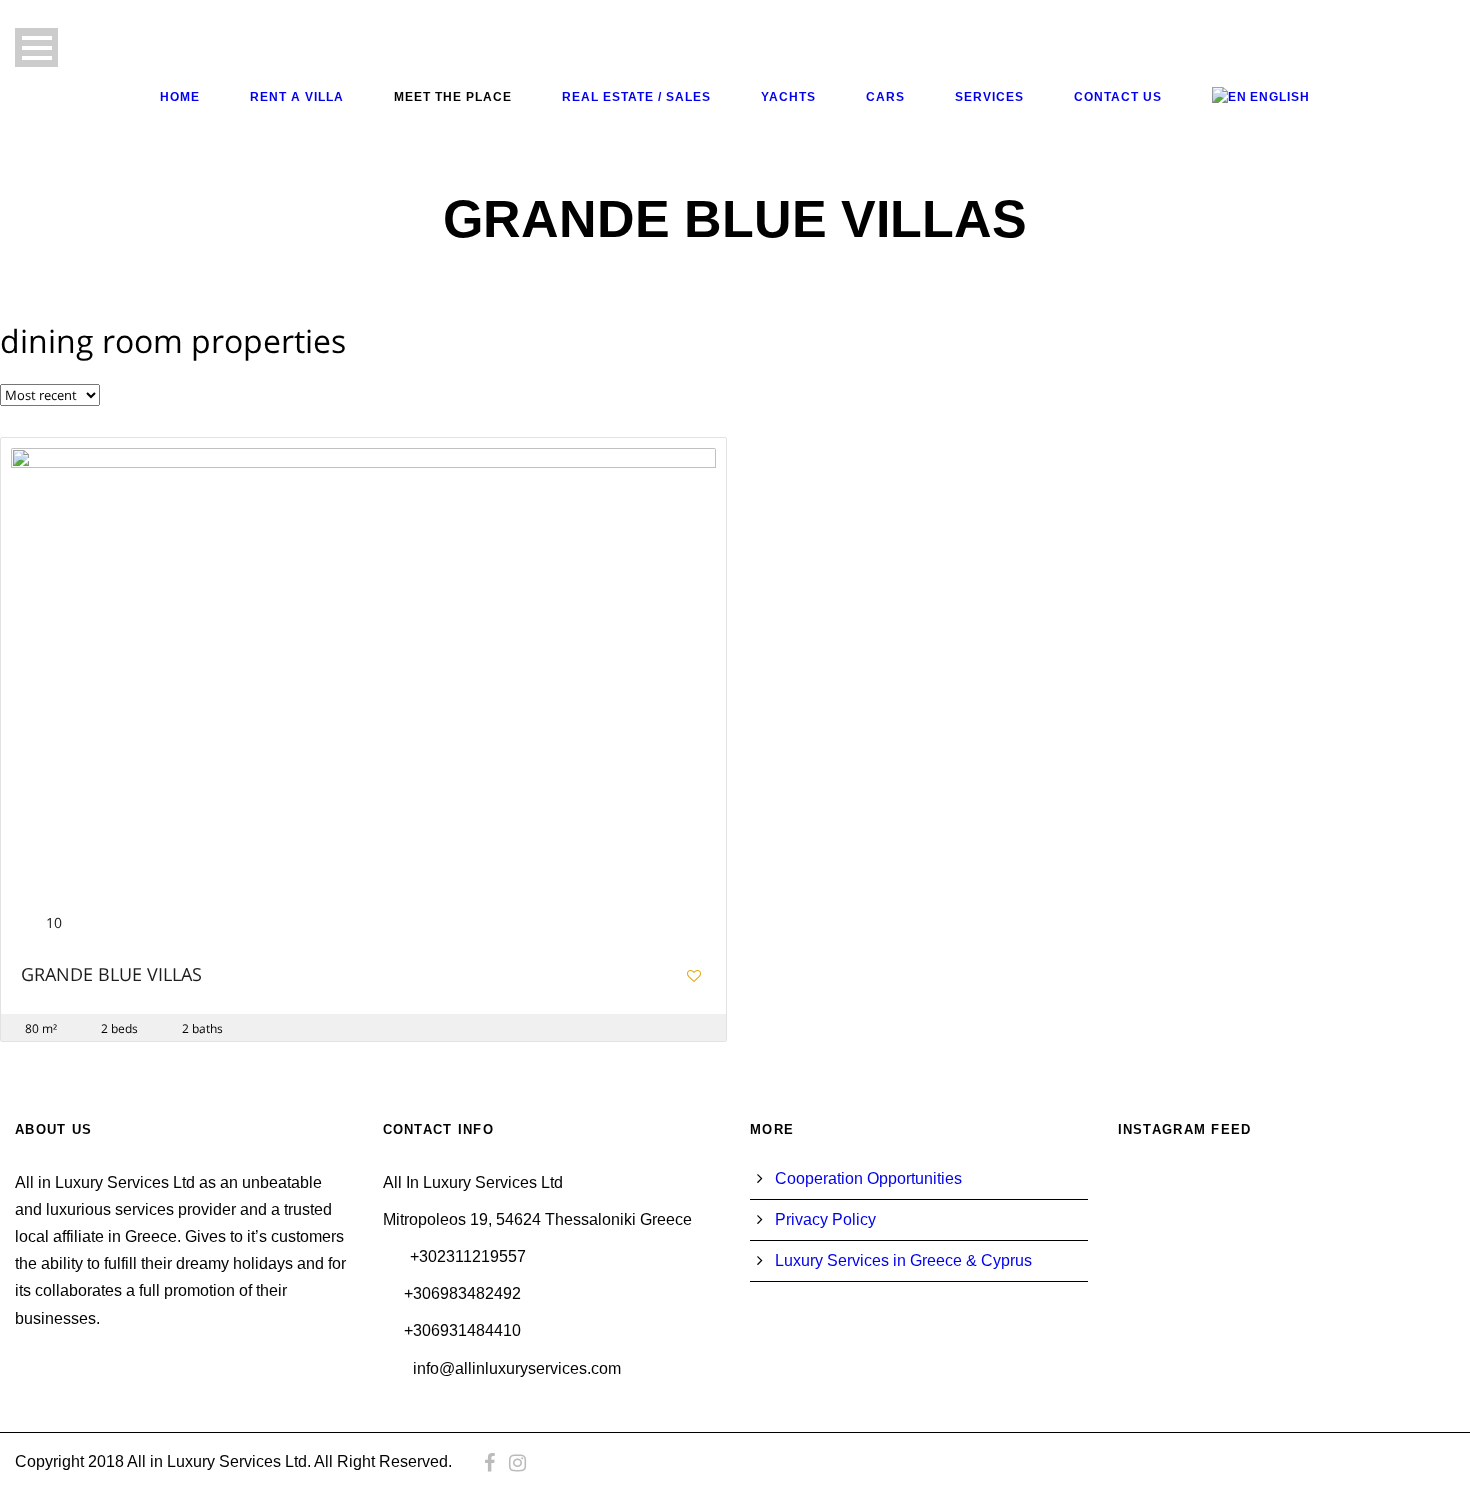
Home (180, 97)
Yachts (788, 97)
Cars (885, 97)
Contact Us (1118, 97)
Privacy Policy (825, 1219)
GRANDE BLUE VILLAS (111, 975)
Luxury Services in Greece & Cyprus (903, 1260)
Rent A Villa (297, 97)
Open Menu (36, 47)
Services (989, 97)
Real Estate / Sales (636, 97)
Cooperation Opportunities (868, 1178)
